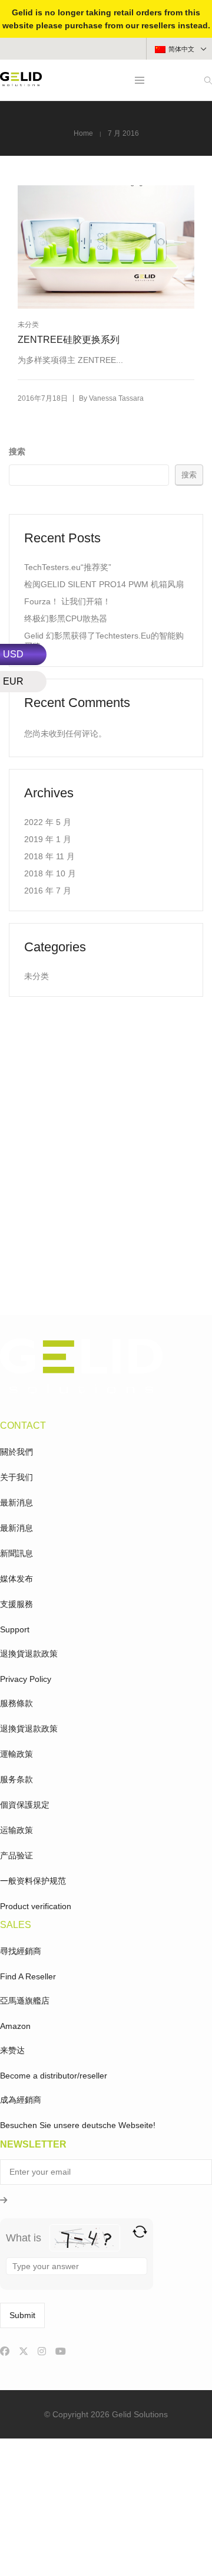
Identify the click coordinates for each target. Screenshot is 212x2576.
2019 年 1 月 (48, 839)
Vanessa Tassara (116, 398)
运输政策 (16, 1830)
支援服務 (16, 1604)
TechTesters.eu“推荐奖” (68, 567)
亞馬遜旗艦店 (25, 2001)
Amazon (15, 2026)
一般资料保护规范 (33, 1881)
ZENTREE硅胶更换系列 (69, 340)
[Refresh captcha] (140, 2232)
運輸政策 (16, 1754)
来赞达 (12, 2050)
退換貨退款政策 (29, 1654)
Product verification (36, 1906)
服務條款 (16, 1703)
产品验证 (16, 1855)
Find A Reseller (28, 1976)
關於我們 (16, 1452)
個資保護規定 (25, 1805)
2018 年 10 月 (50, 873)
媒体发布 (16, 1579)
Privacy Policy (26, 1679)
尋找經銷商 (21, 1951)
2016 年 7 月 (48, 891)
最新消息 (16, 1503)
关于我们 (16, 1477)
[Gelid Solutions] (21, 81)
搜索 (17, 451)
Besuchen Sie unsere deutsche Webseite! (78, 2125)
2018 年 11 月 (49, 856)
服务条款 (16, 1779)
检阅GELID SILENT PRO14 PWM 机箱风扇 (104, 584)
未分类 (28, 325)
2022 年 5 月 (48, 822)
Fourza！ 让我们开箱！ (67, 601)
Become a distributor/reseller (54, 2076)
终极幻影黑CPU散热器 (66, 618)
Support (15, 1629)
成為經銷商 (21, 2100)
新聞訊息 (16, 1553)
